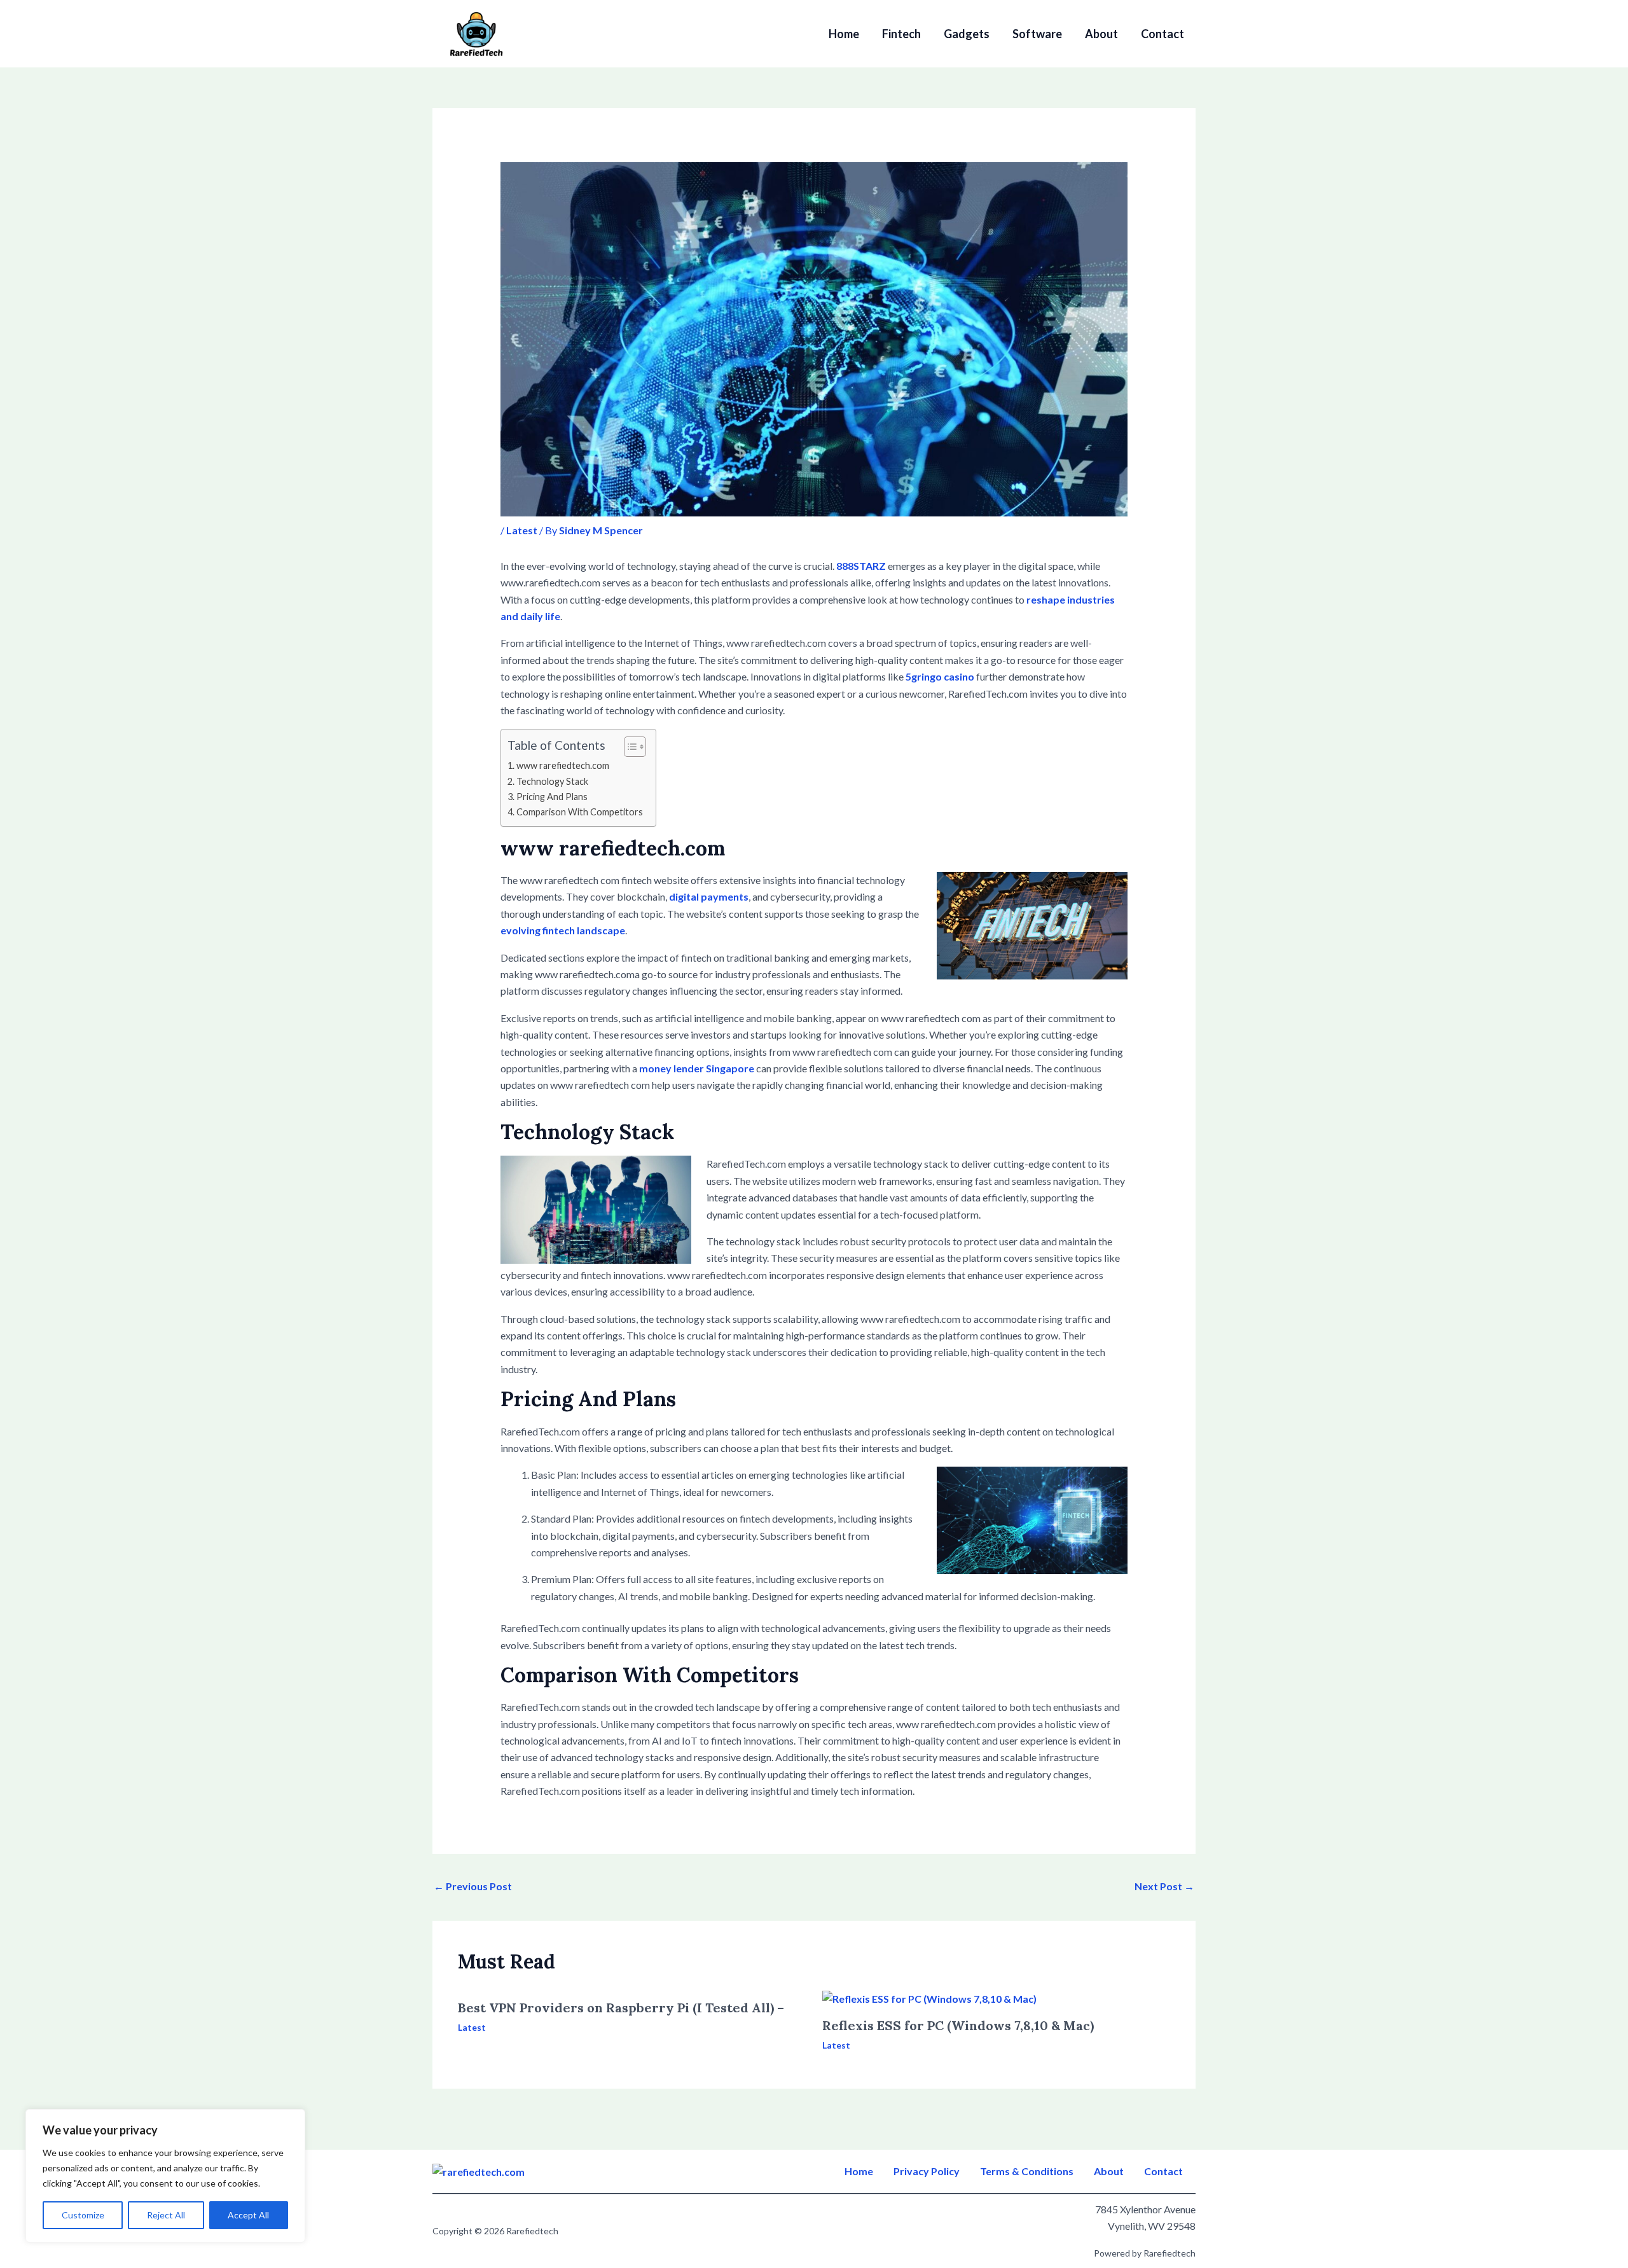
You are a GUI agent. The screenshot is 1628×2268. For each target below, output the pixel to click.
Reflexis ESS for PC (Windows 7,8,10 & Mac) (958, 2025)
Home (844, 34)
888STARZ (861, 566)
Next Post (1164, 1886)
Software (1037, 34)
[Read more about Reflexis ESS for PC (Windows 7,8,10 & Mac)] (929, 1997)
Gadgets (967, 34)
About (1101, 34)
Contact (1162, 34)
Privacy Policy (927, 2171)
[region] (165, 2176)
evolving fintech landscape (563, 930)
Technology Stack (552, 781)
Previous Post (473, 1886)
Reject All (166, 2215)
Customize (83, 2215)
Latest (522, 530)
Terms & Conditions (1027, 2171)
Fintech (901, 34)
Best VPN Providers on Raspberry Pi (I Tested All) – (621, 2008)
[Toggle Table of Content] (629, 747)
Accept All (248, 2215)
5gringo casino (940, 676)
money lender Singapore (697, 1068)
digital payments (709, 896)
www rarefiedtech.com (563, 765)
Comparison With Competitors (580, 812)
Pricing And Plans (552, 797)
